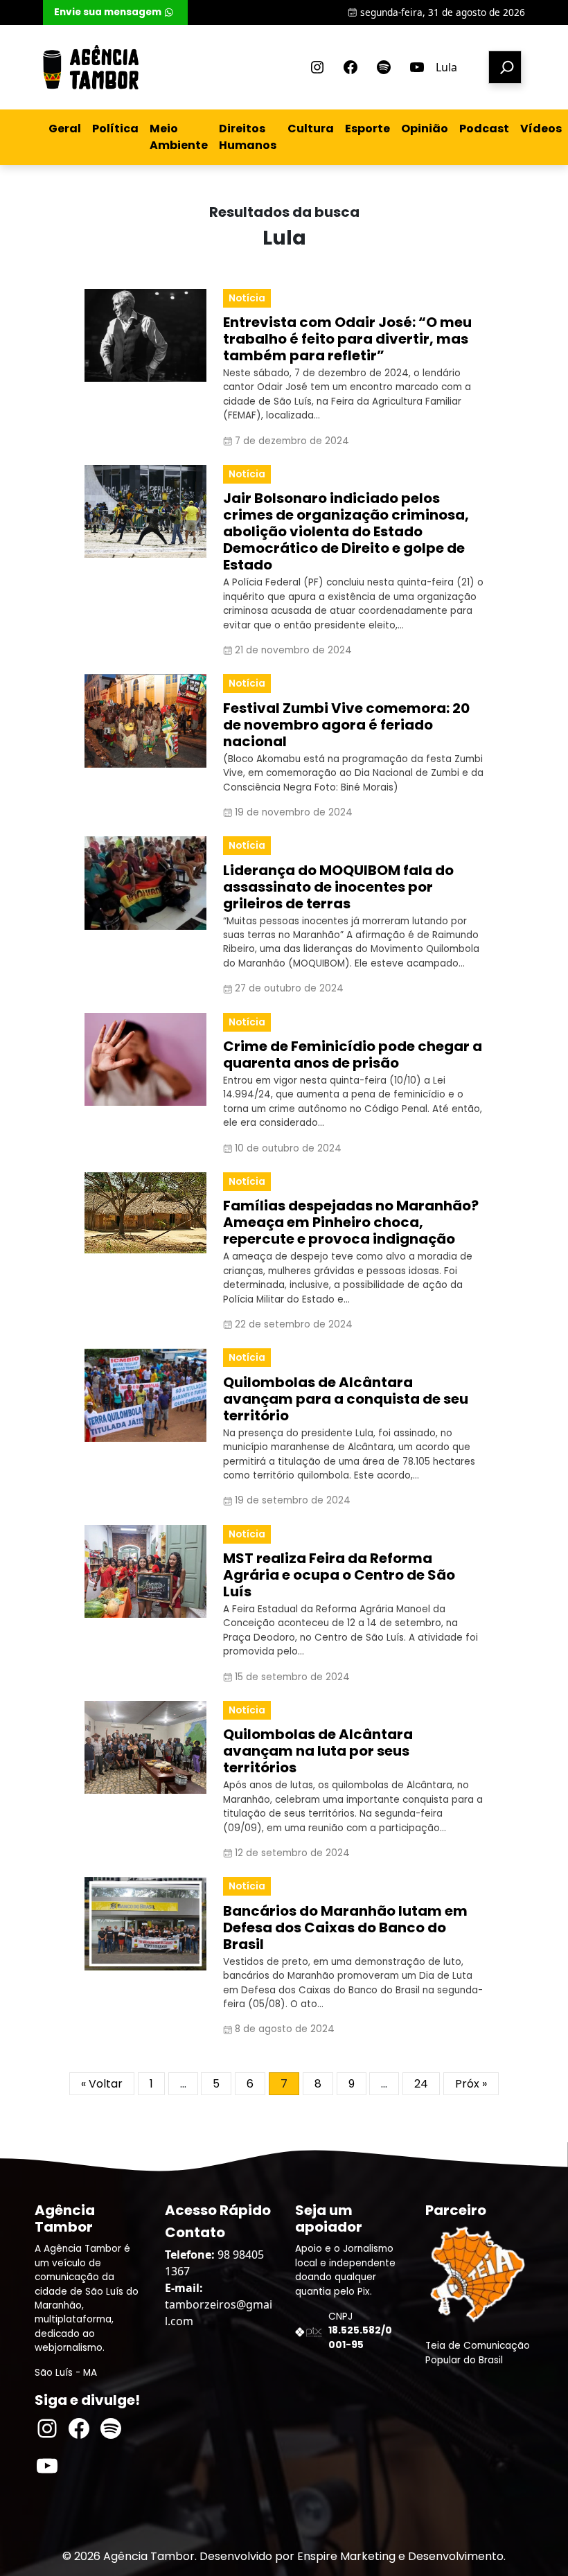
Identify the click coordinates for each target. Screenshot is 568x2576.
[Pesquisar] (505, 67)
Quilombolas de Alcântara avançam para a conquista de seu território (346, 1399)
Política (115, 129)
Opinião (425, 129)
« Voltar (102, 2084)
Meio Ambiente (179, 137)
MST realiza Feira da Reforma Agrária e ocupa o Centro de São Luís (339, 1575)
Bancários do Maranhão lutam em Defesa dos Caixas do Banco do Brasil (345, 1927)
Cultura (311, 129)
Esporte (367, 129)
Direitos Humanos (248, 137)
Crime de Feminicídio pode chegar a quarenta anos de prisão (353, 1055)
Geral (65, 129)
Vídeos (541, 129)
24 (421, 2084)
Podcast (484, 129)
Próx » (471, 2084)
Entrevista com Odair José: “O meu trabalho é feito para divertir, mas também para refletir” (347, 339)
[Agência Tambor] (91, 67)
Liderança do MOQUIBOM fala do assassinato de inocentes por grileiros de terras (338, 887)
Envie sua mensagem (108, 12)
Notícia (247, 298)
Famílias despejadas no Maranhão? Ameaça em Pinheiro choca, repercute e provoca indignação (351, 1222)
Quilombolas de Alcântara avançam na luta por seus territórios (318, 1751)
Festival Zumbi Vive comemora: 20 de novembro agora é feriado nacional (346, 725)
